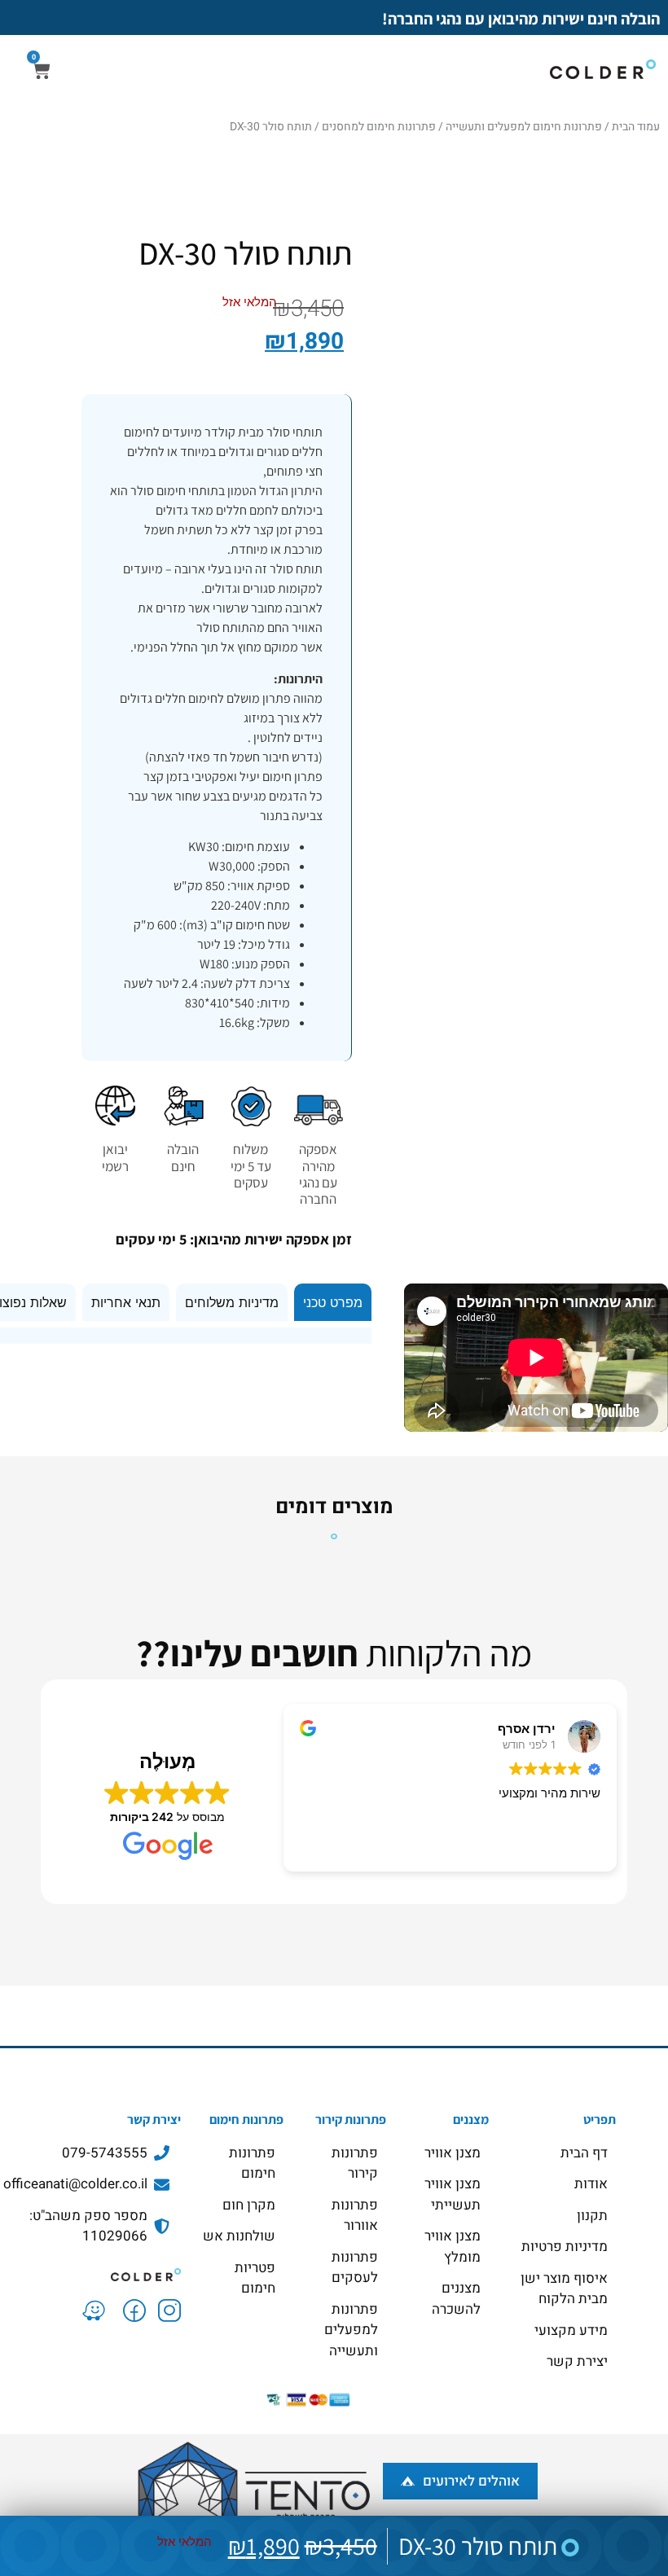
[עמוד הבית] (95, 2273)
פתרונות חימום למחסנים (379, 127)
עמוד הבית (636, 127)
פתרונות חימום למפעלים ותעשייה (524, 127)
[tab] (333, 1302)
